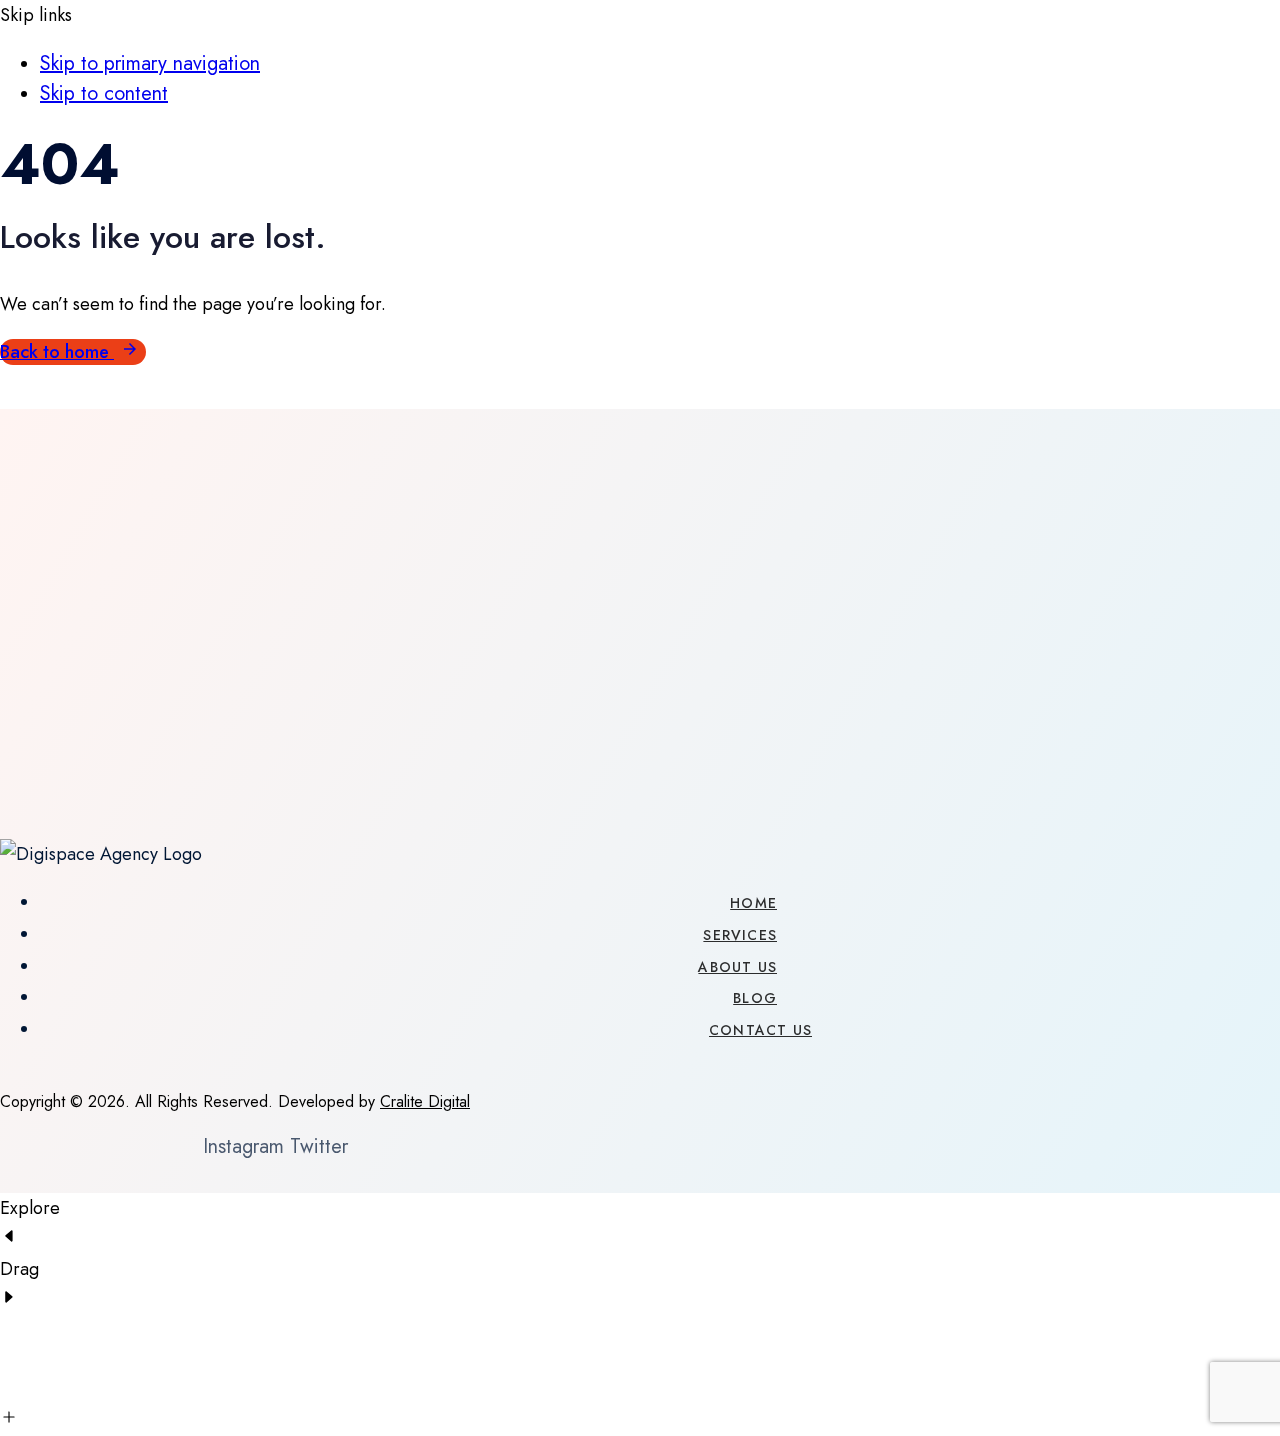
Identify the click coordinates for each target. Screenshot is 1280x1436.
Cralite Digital (425, 1101)
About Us (737, 967)
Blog (755, 998)
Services (740, 935)
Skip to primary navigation (150, 63)
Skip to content (104, 93)
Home (753, 903)
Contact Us (760, 1030)
